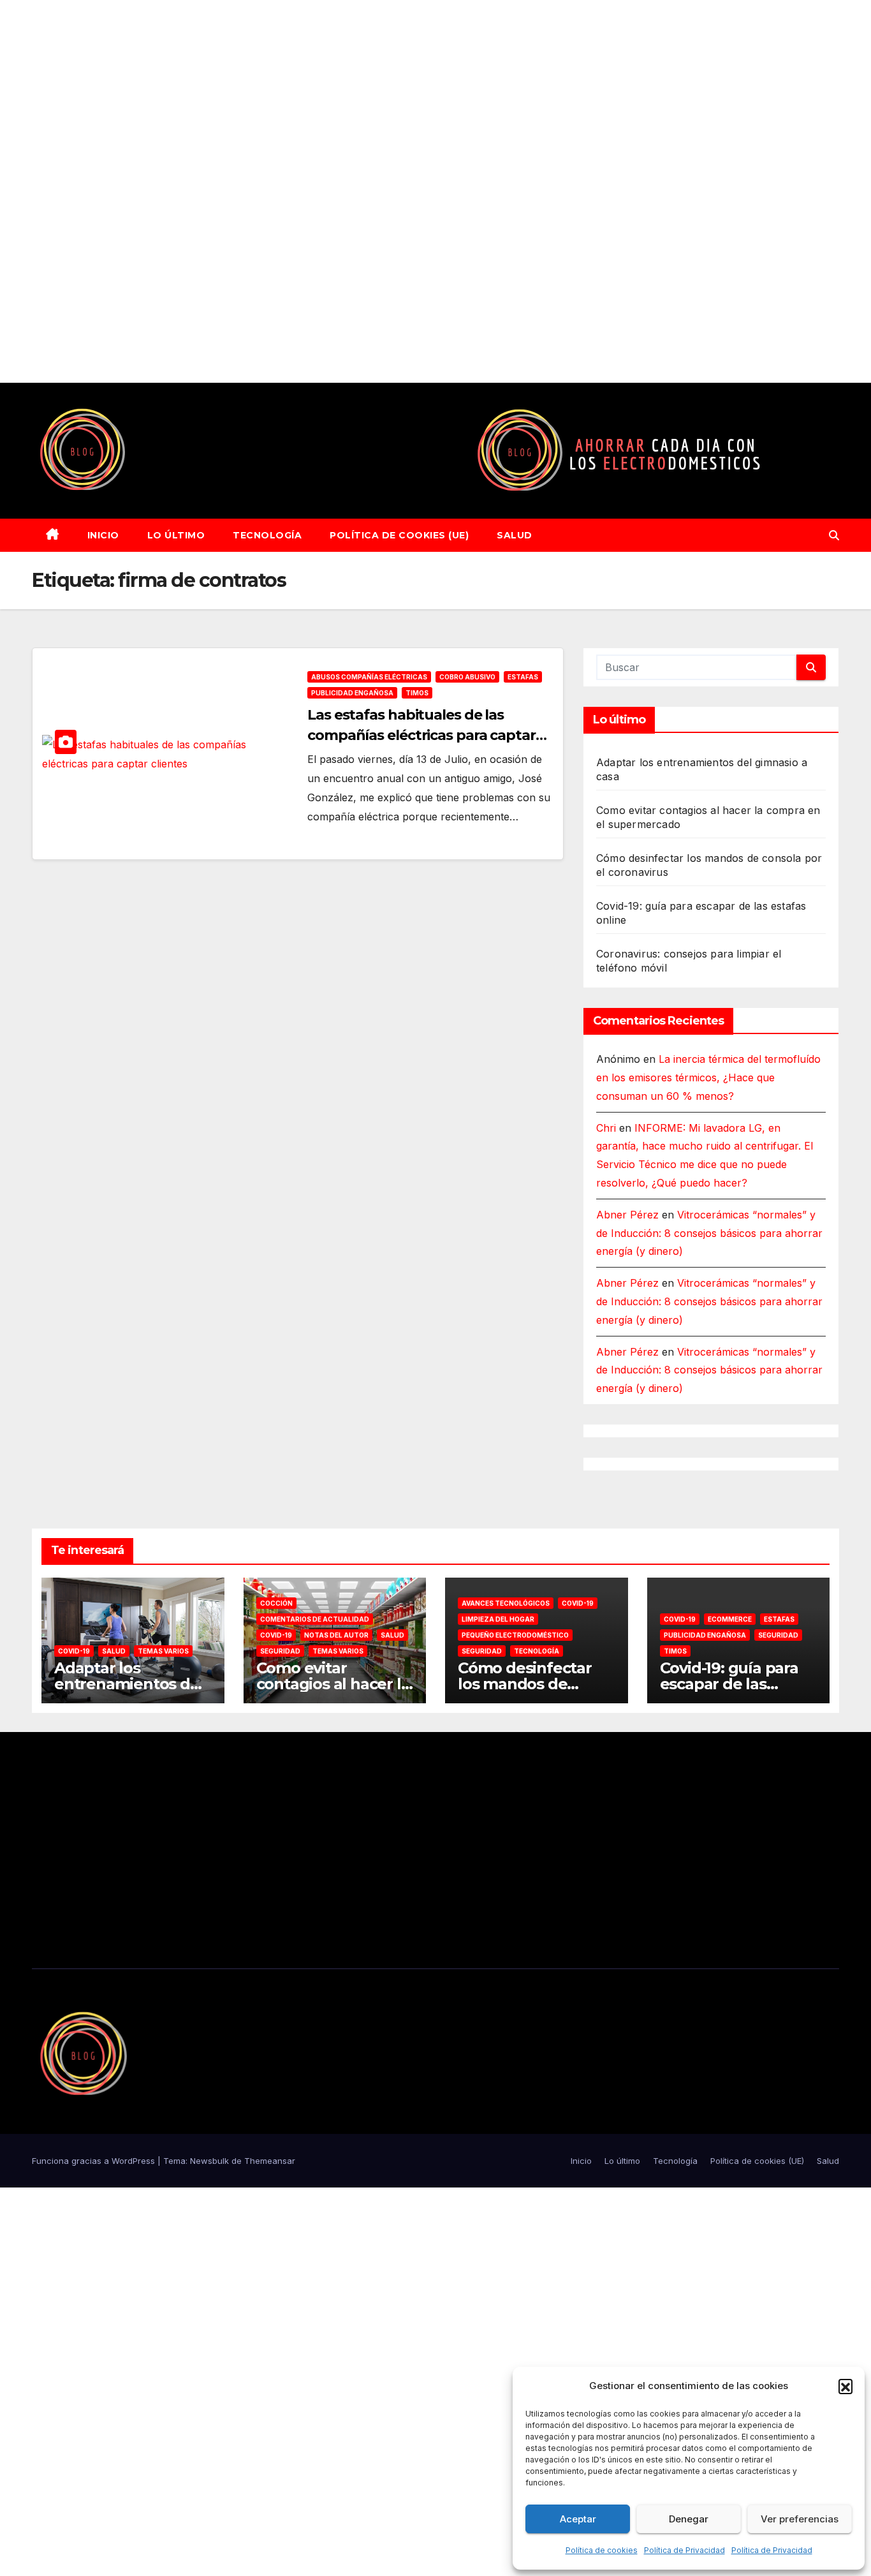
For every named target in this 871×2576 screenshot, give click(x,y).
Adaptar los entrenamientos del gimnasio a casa (129, 1684)
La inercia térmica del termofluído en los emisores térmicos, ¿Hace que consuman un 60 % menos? (708, 1077)
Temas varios (163, 1651)
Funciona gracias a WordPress (95, 2161)
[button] (845, 2386)
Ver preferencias (800, 2519)
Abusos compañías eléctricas (369, 677)
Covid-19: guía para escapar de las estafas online (729, 1684)
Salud (515, 535)
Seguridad (280, 1651)
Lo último (176, 535)
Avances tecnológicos (506, 1603)
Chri (606, 1128)
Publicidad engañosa (352, 693)
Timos (417, 693)
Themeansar (270, 2161)
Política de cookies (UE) (399, 535)
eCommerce (730, 1619)
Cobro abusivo (467, 677)
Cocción (276, 1603)
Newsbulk (209, 2161)
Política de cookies (602, 2550)
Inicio (103, 535)
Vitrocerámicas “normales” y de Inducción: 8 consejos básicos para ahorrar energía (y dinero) (709, 1233)
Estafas (523, 677)
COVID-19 (74, 1651)
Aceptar (578, 2519)
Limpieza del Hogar (498, 1619)
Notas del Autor (336, 1635)
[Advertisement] (383, 191)
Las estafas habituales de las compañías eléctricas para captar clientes (421, 735)
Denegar (689, 2519)
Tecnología (267, 535)
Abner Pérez (627, 1215)
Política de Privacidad (684, 2550)
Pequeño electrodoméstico (515, 1635)
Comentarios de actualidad (315, 1619)
